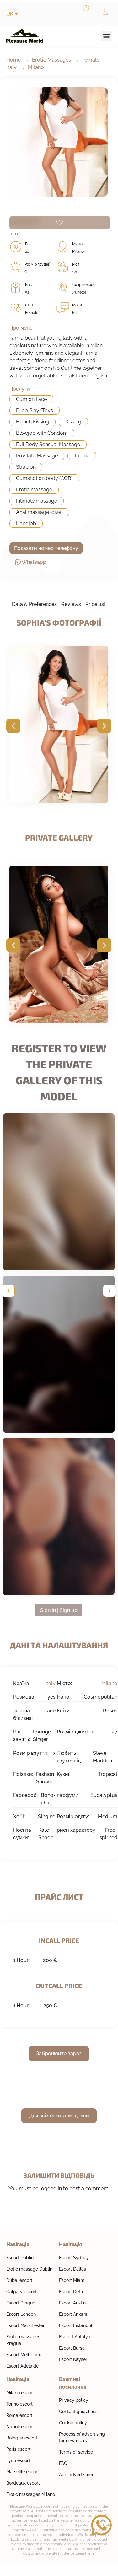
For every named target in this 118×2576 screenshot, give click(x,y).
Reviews (71, 604)
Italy (11, 67)
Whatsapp (34, 562)
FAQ (63, 2463)
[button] (106, 36)
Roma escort (19, 2415)
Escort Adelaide (22, 2366)
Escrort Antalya (75, 2337)
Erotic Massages (51, 60)
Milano (36, 67)
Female (91, 60)
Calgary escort (21, 2292)
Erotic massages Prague (23, 2340)
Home (13, 60)
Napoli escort (20, 2427)
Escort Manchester (25, 2325)
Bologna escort (22, 2438)
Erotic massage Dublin (29, 2269)
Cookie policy (73, 2423)
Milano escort (20, 2393)
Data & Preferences (34, 604)
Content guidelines (78, 2412)
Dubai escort (19, 2280)
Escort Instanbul (76, 2325)
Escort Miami (72, 2280)
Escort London (21, 2314)
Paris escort (18, 2449)
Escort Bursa (72, 2348)
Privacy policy (74, 2400)
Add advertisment (78, 2475)
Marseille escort (23, 2472)
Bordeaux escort (23, 2483)
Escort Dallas (72, 2269)
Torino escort (19, 2404)
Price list (96, 604)
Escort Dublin (20, 2258)
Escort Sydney (74, 2258)
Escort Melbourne (24, 2355)
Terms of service (76, 2452)
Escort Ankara (73, 2314)
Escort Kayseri (74, 2359)
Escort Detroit (73, 2292)
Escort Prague (21, 2303)
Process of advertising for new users (82, 2437)
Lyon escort (18, 2460)
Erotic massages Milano (31, 2494)
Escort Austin (72, 2303)
